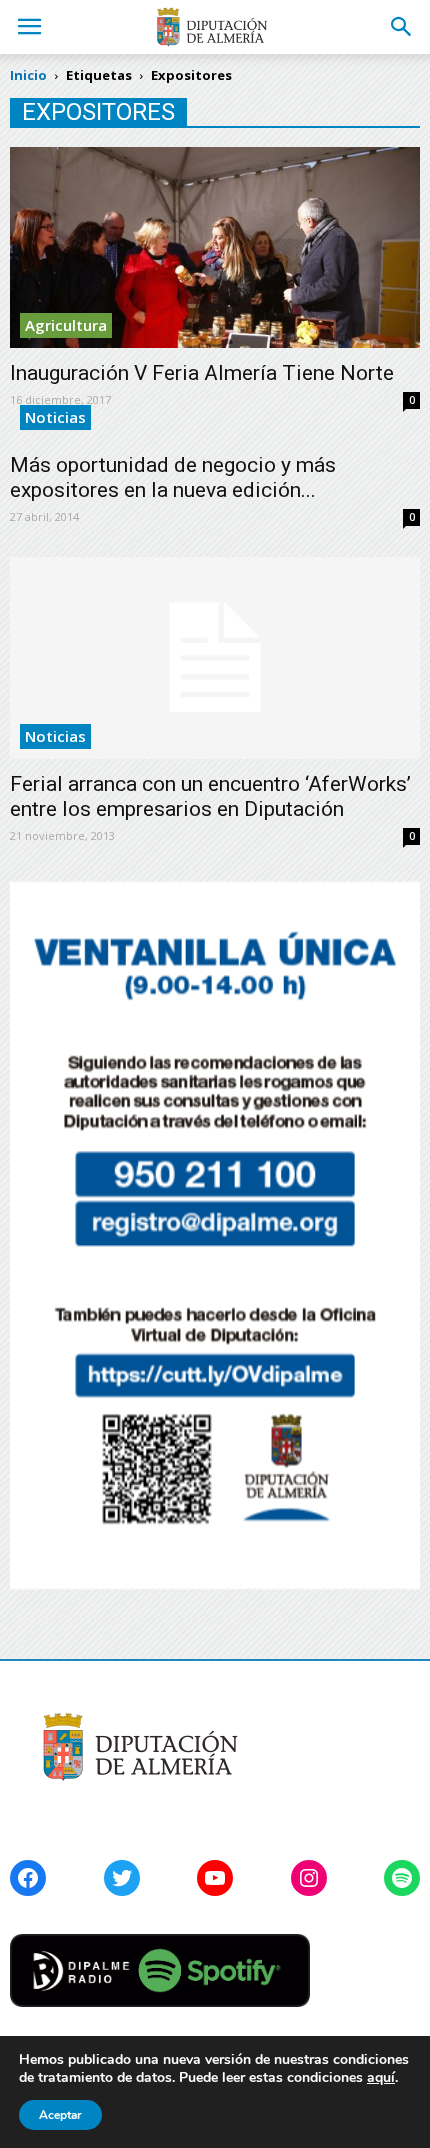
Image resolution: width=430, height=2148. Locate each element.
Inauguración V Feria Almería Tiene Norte (202, 373)
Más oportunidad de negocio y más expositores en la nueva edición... (173, 477)
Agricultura (66, 325)
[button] (402, 27)
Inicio (28, 75)
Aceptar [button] (60, 2115)
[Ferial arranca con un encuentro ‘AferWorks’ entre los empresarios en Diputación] (215, 658)
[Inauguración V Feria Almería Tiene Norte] (215, 247)
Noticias (55, 417)
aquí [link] (381, 2077)
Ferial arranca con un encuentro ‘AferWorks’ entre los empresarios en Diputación (210, 796)
